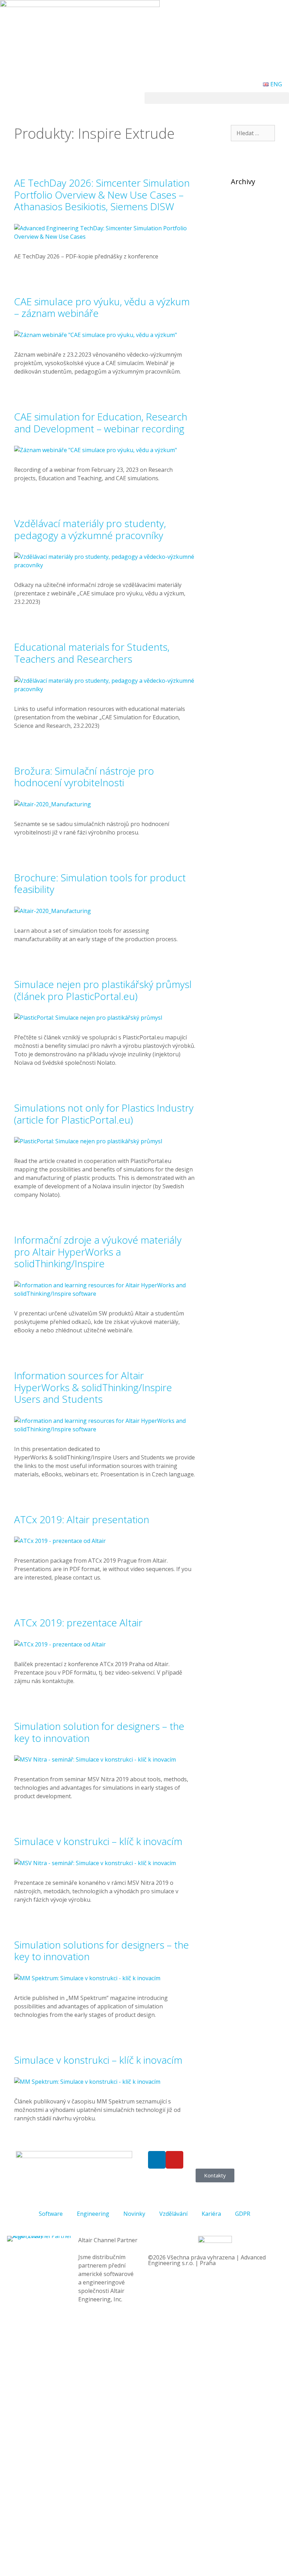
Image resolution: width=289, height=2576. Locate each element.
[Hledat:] (253, 133)
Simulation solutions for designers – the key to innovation (102, 1951)
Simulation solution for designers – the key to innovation (99, 1732)
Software (51, 2214)
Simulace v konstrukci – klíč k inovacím (98, 1841)
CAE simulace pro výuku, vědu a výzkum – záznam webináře (102, 307)
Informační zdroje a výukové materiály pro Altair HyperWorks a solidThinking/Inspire (98, 1252)
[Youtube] (174, 2160)
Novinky (134, 2214)
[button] (217, 98)
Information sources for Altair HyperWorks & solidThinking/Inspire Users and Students (93, 1387)
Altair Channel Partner (108, 2240)
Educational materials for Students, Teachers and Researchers (92, 653)
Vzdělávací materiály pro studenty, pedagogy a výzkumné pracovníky (90, 529)
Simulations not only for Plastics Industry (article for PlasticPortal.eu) (104, 1114)
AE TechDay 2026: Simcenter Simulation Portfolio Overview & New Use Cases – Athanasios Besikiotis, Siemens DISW (102, 195)
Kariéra (211, 2214)
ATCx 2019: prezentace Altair (78, 1622)
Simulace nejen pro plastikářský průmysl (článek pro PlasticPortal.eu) (103, 990)
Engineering (93, 2214)
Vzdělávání (173, 2214)
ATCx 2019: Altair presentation (82, 1519)
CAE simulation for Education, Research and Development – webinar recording (101, 423)
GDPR (243, 2214)
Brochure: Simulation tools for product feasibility (100, 883)
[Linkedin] (157, 2160)
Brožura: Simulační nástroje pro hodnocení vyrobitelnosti (84, 777)
